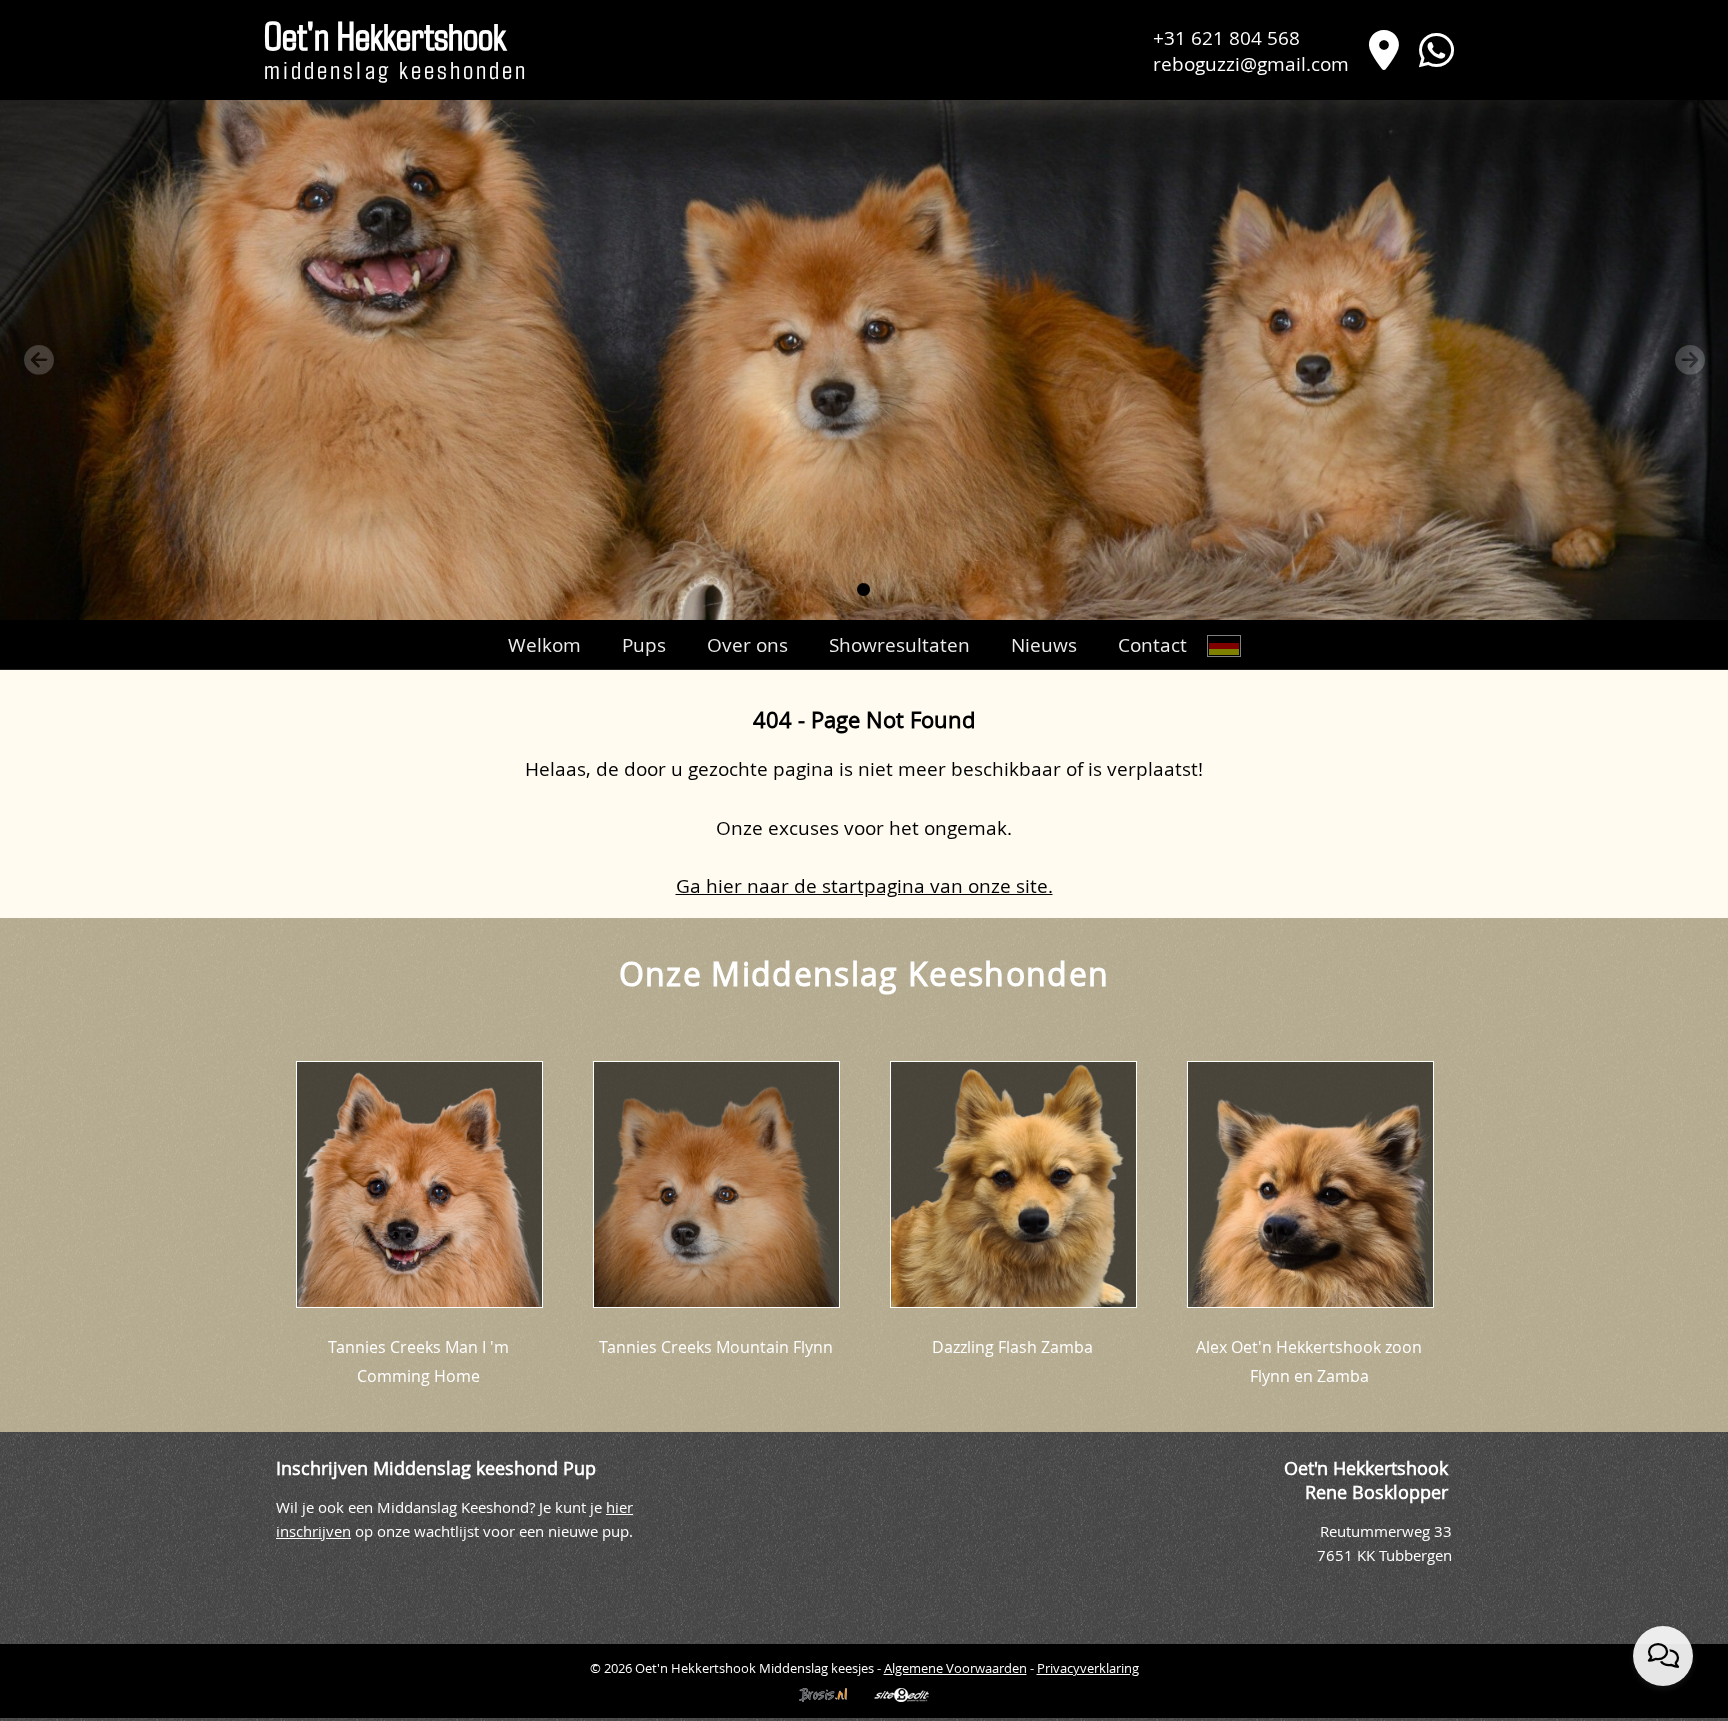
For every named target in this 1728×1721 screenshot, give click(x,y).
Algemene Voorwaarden (955, 1668)
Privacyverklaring (1088, 1668)
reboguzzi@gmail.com (1251, 63)
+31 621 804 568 (1226, 37)
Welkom (544, 644)
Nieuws (1044, 644)
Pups (644, 644)
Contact (1152, 644)
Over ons (747, 644)
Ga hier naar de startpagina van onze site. (864, 885)
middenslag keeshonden (396, 54)
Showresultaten (899, 644)
